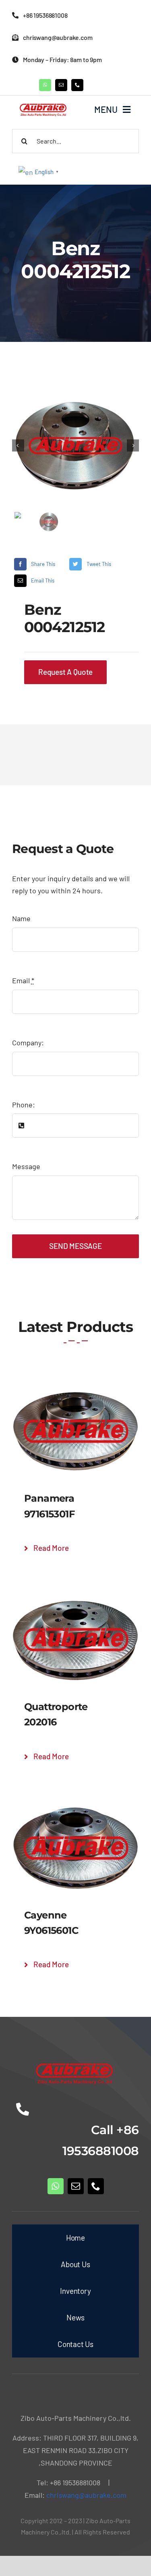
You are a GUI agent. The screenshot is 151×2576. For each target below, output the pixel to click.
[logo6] (44, 104)
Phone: (24, 1105)
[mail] (61, 85)
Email (23, 980)
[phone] (77, 85)
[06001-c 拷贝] (75, 446)
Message (26, 1166)
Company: (28, 1042)
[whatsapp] (45, 85)
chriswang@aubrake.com (86, 2495)
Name (21, 918)
